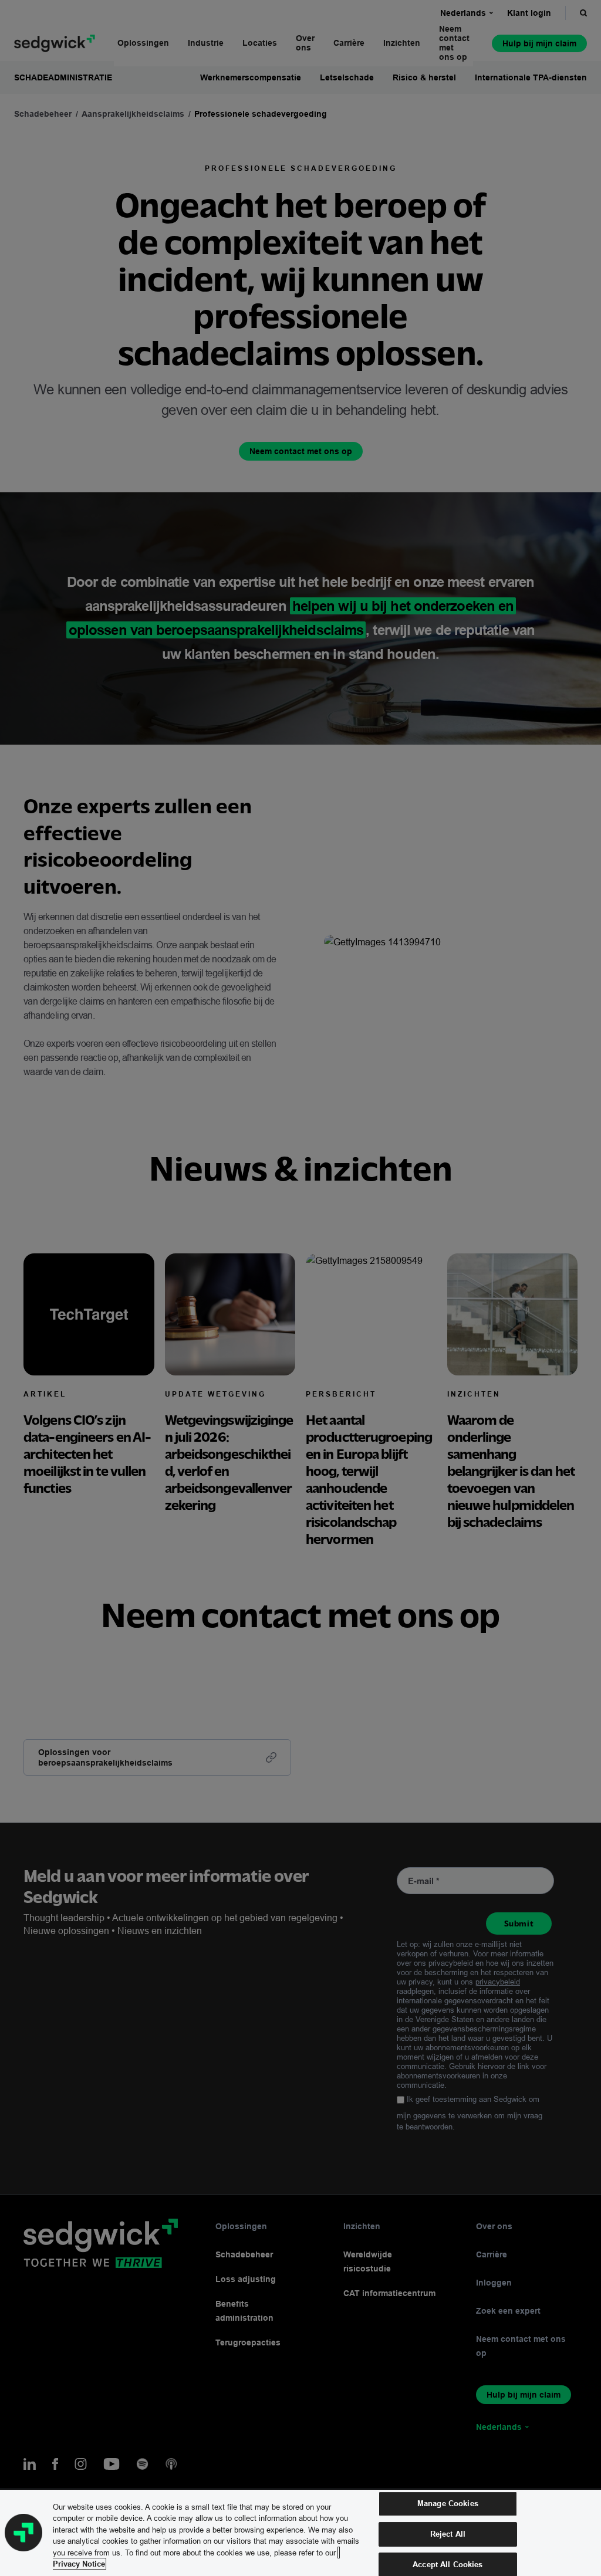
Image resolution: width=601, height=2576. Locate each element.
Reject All (448, 2534)
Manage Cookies (448, 2504)
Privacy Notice (79, 2564)
